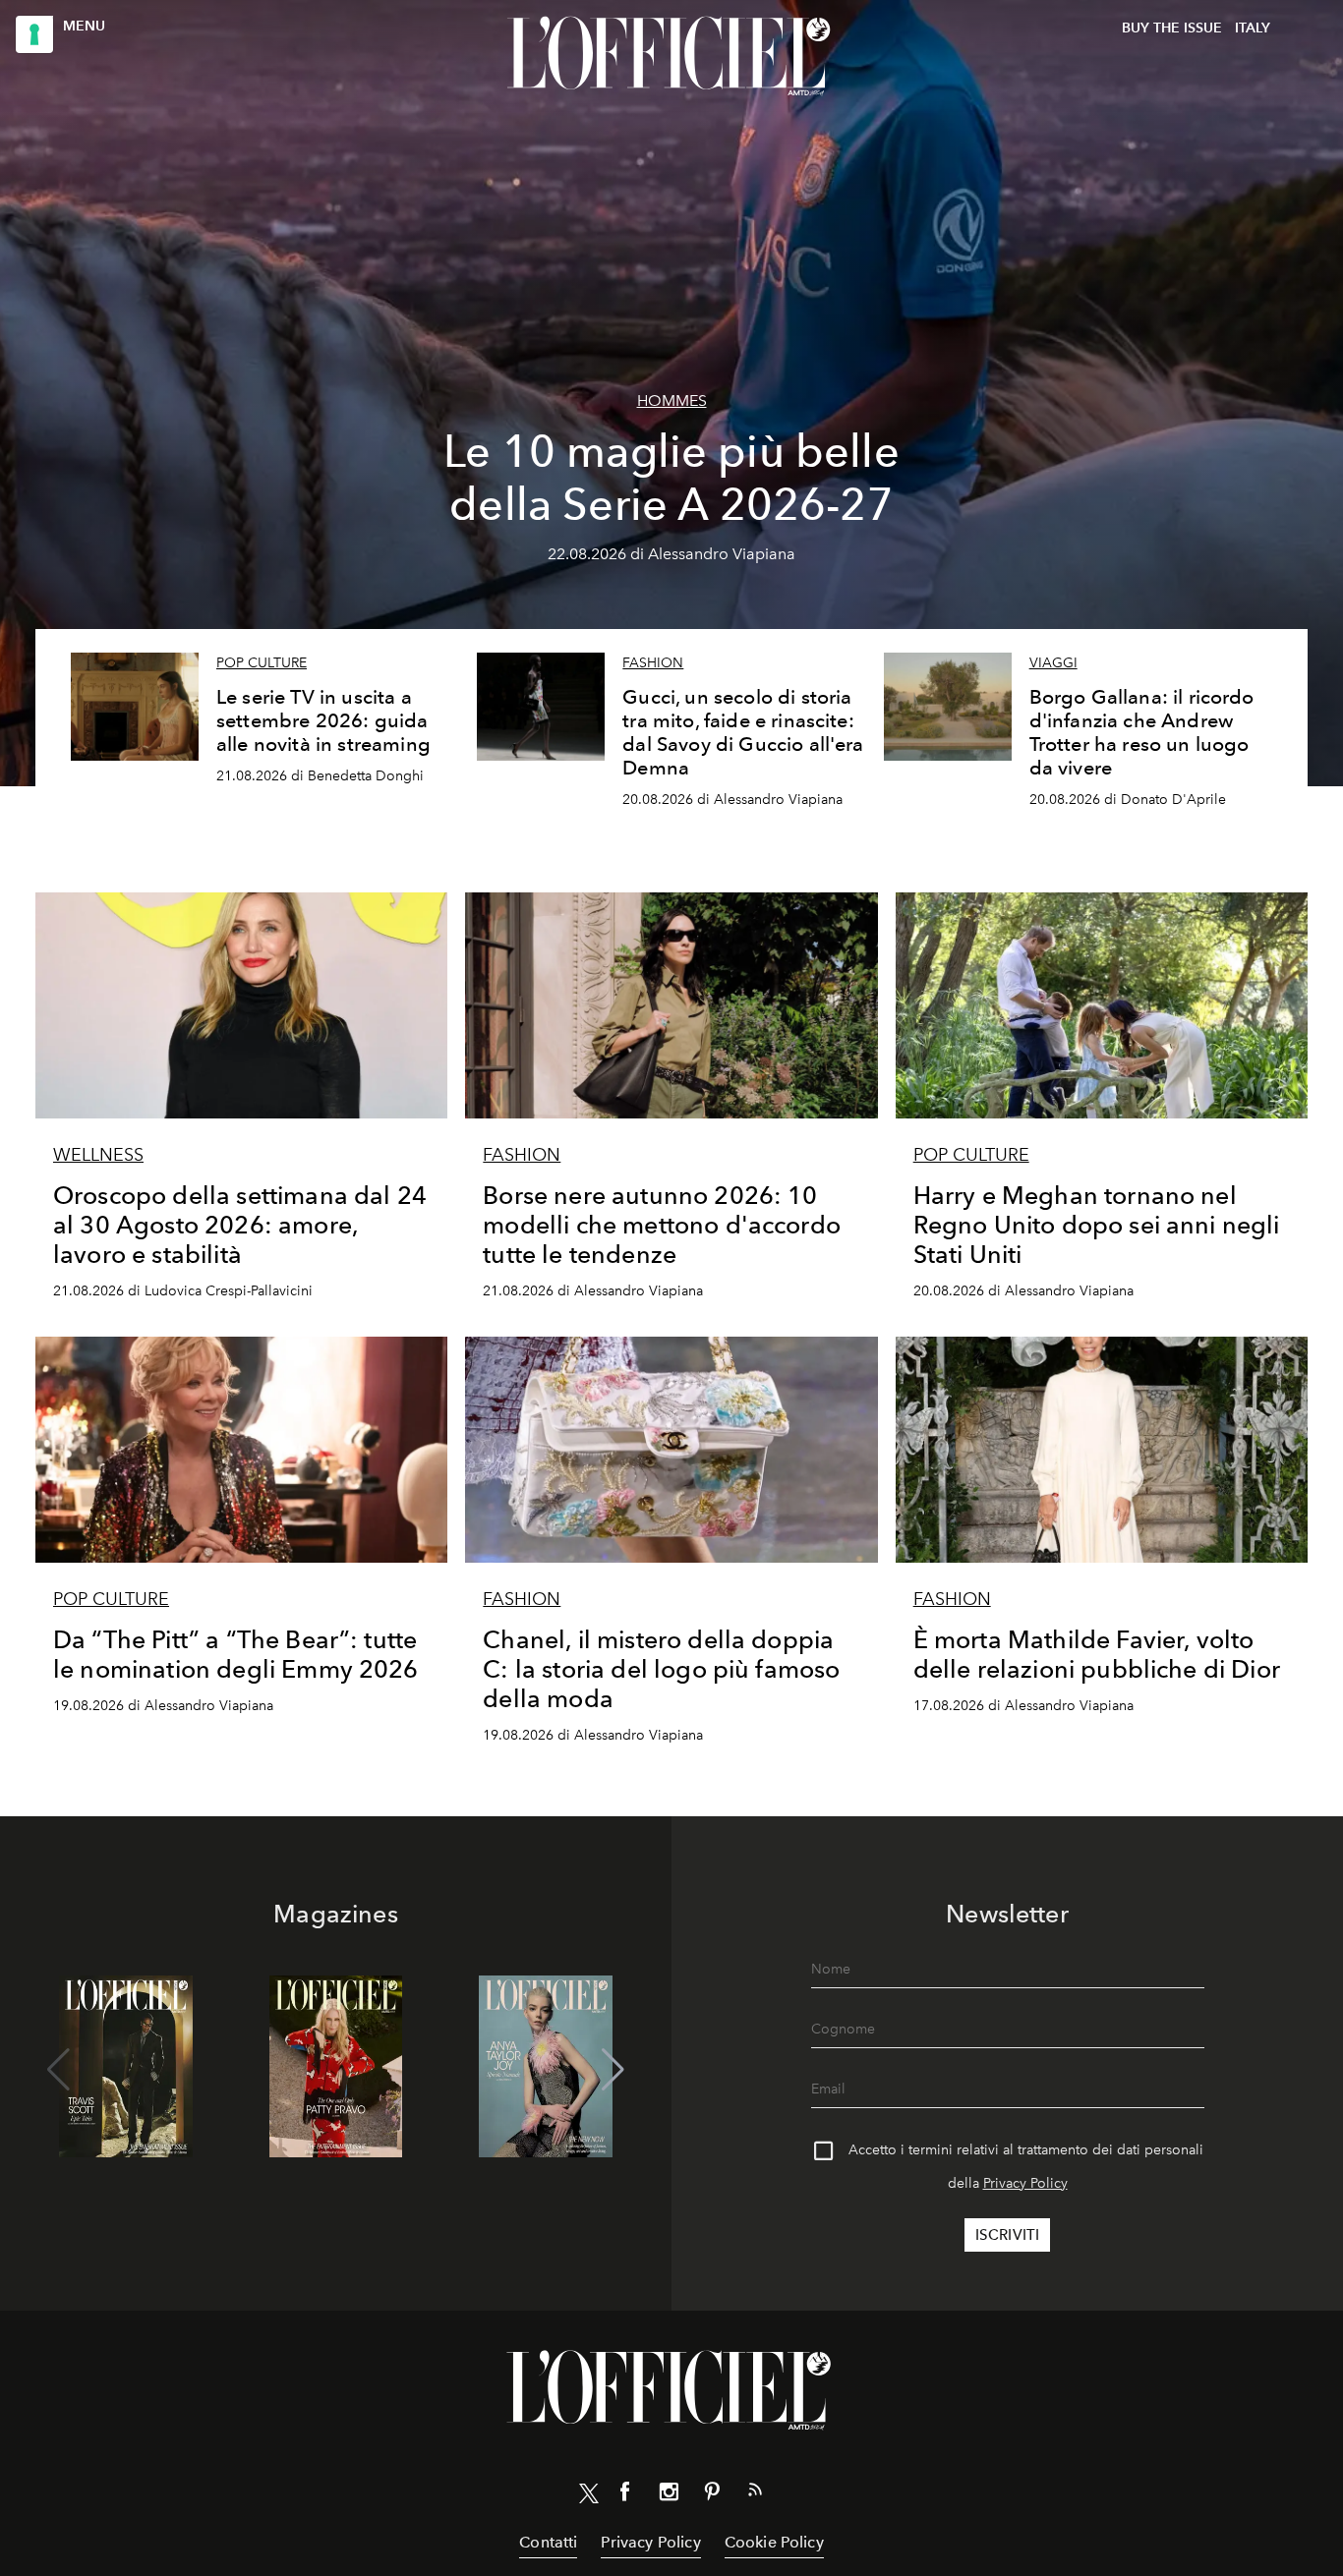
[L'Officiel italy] (671, 56)
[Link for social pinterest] (712, 2495)
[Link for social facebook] (625, 2495)
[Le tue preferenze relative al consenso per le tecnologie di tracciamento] (34, 34)
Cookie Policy (774, 2542)
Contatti (548, 2542)
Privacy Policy (1025, 2183)
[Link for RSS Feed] (755, 2493)
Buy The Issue (1172, 28)
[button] (613, 2070)
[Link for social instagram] (669, 2495)
